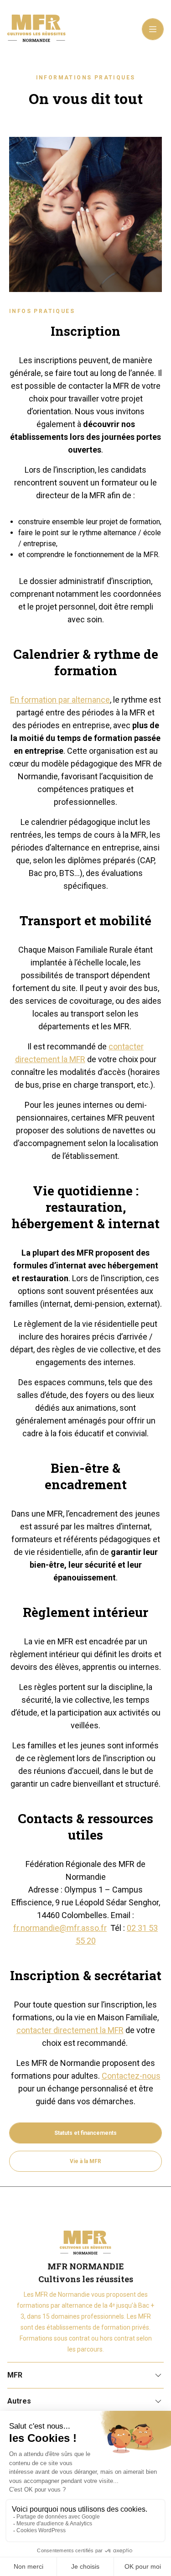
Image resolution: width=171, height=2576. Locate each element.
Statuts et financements (85, 2133)
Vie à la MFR (85, 2161)
